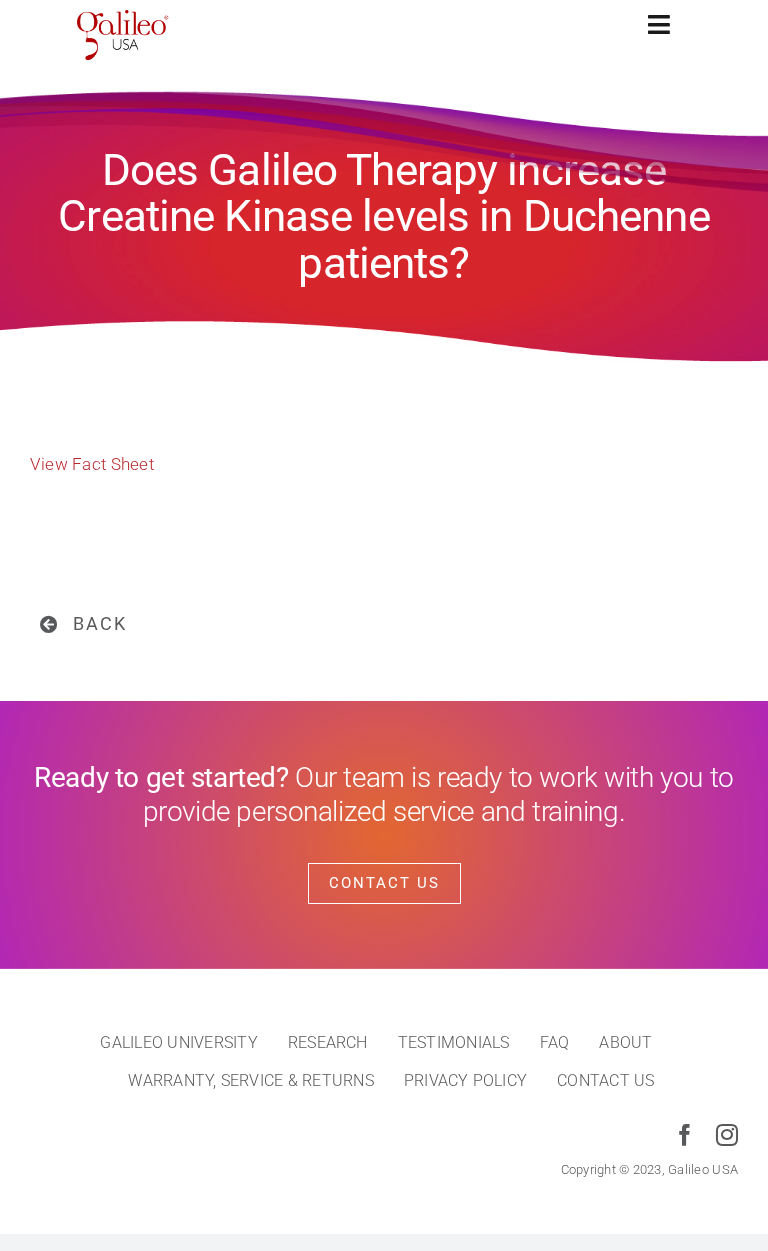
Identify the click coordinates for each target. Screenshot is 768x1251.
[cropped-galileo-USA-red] (123, 18)
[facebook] (685, 1135)
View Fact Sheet (92, 464)
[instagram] (727, 1135)
